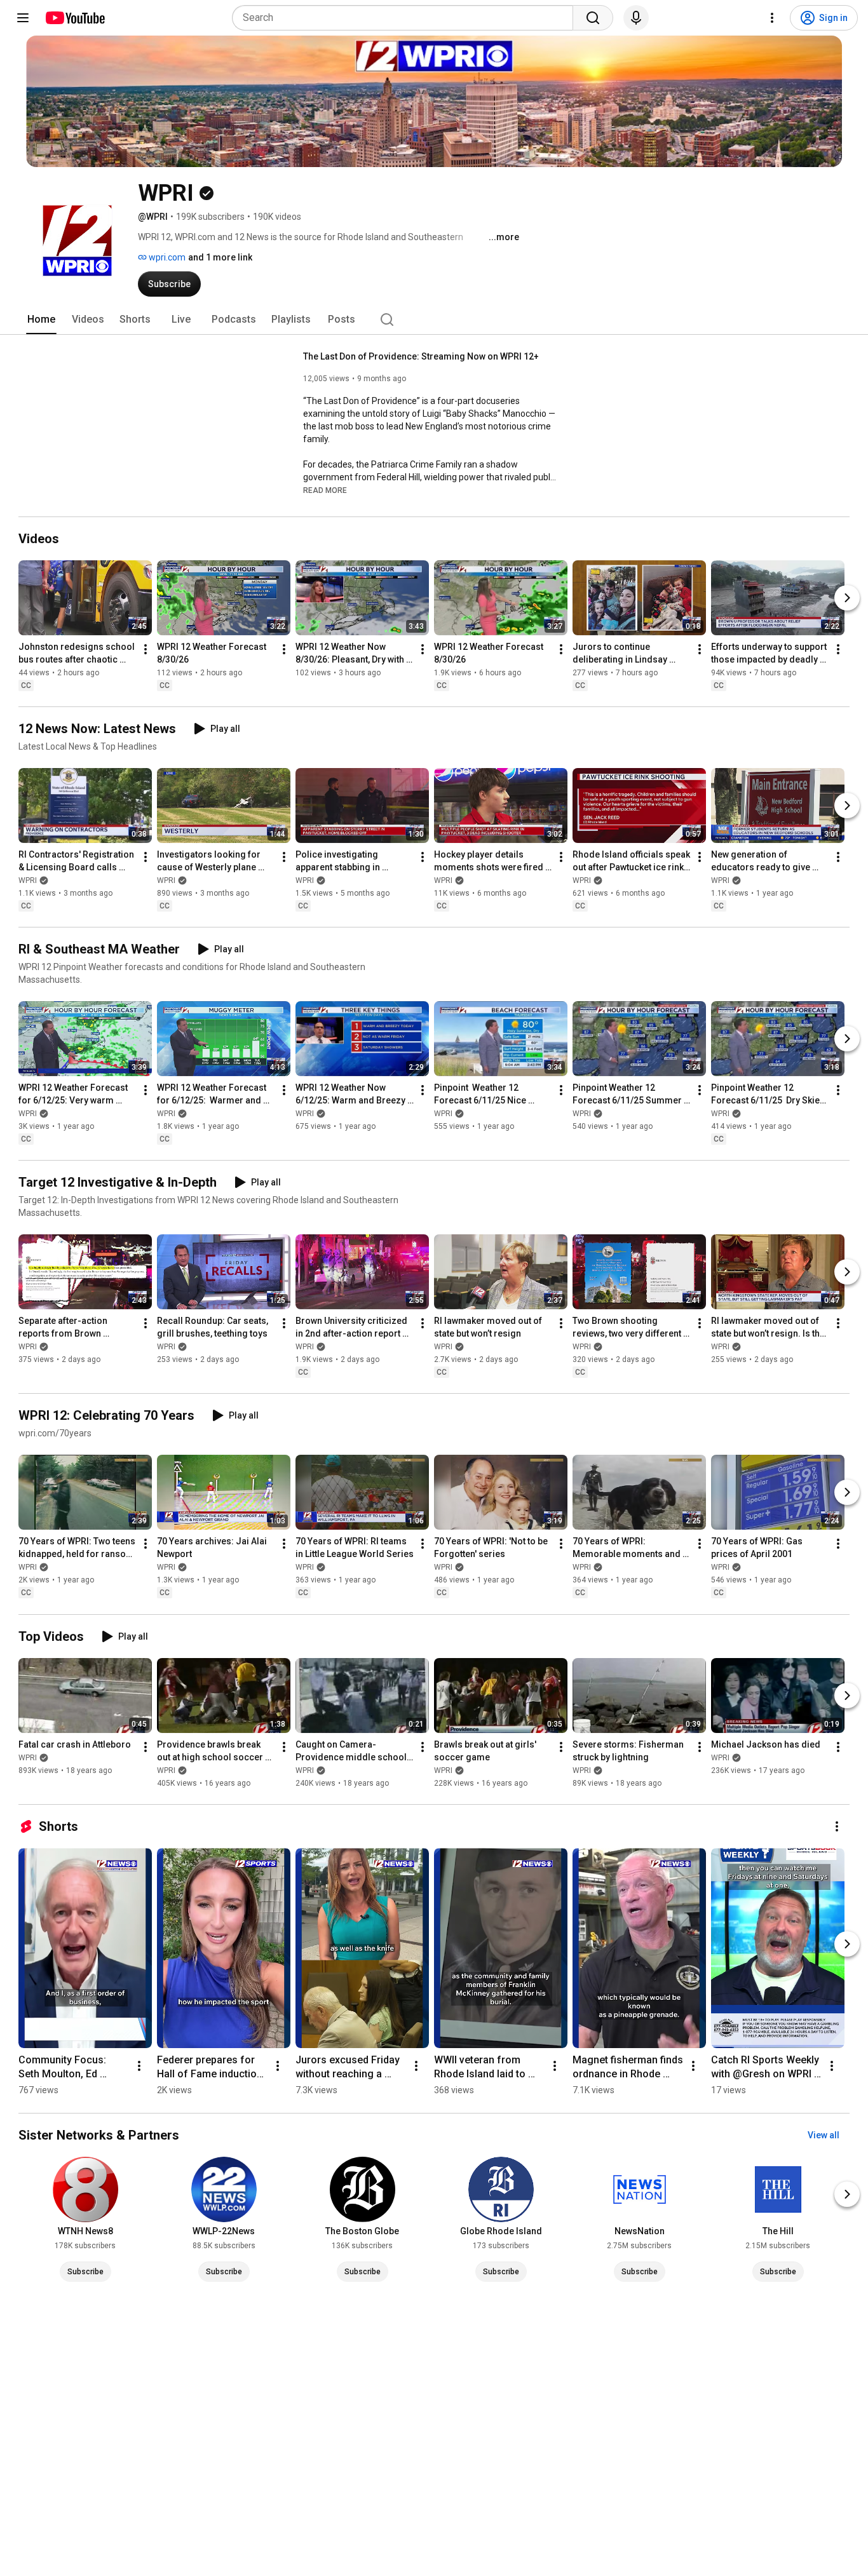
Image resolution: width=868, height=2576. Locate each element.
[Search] (593, 18)
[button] (325, 490)
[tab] (41, 320)
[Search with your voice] (636, 18)
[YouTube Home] (75, 18)
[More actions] (146, 649)
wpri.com (166, 257)
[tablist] (434, 320)
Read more (325, 490)
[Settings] (772, 18)
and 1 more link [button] (220, 257)
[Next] (847, 598)
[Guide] (23, 18)
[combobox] (406, 18)
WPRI (28, 880)
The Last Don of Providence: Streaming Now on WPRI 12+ (421, 356)
